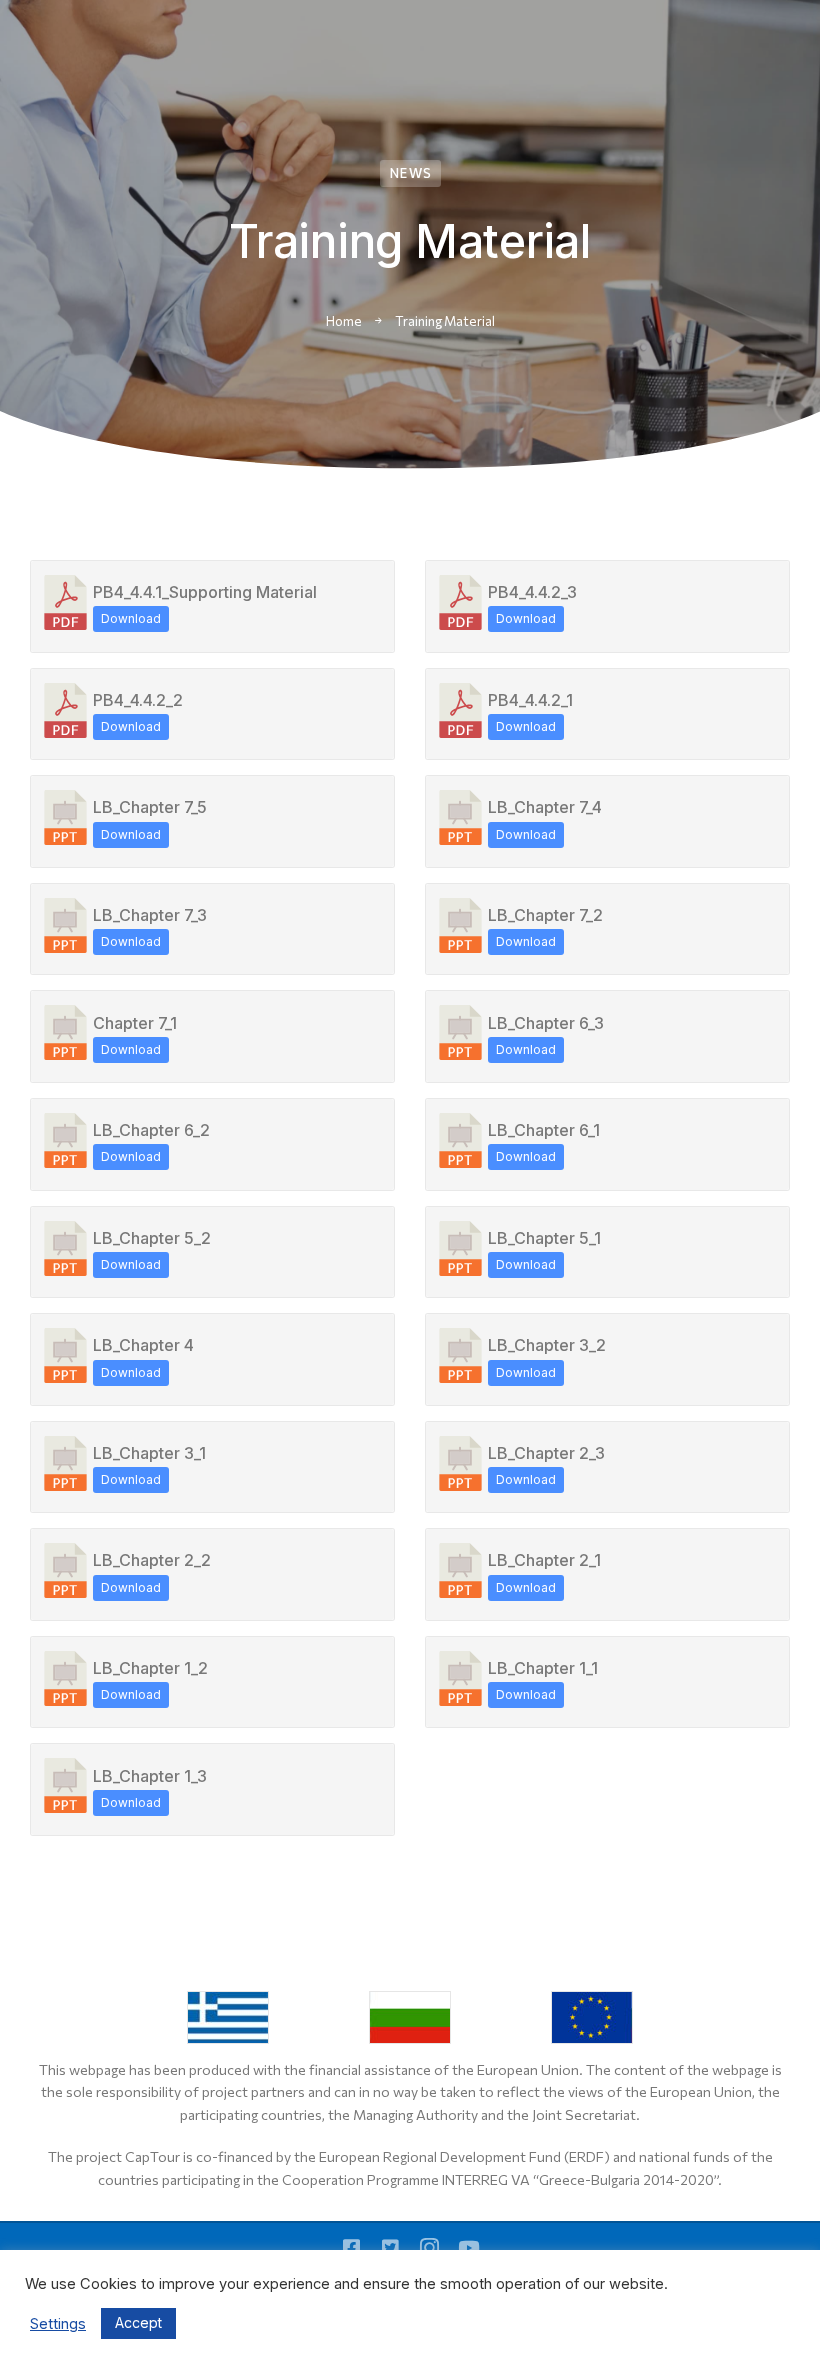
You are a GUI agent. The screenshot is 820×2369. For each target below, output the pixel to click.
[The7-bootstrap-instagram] (429, 2247)
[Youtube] (468, 2247)
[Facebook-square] (351, 2247)
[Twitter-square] (390, 2247)
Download (131, 618)
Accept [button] (138, 2322)
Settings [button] (58, 2324)
